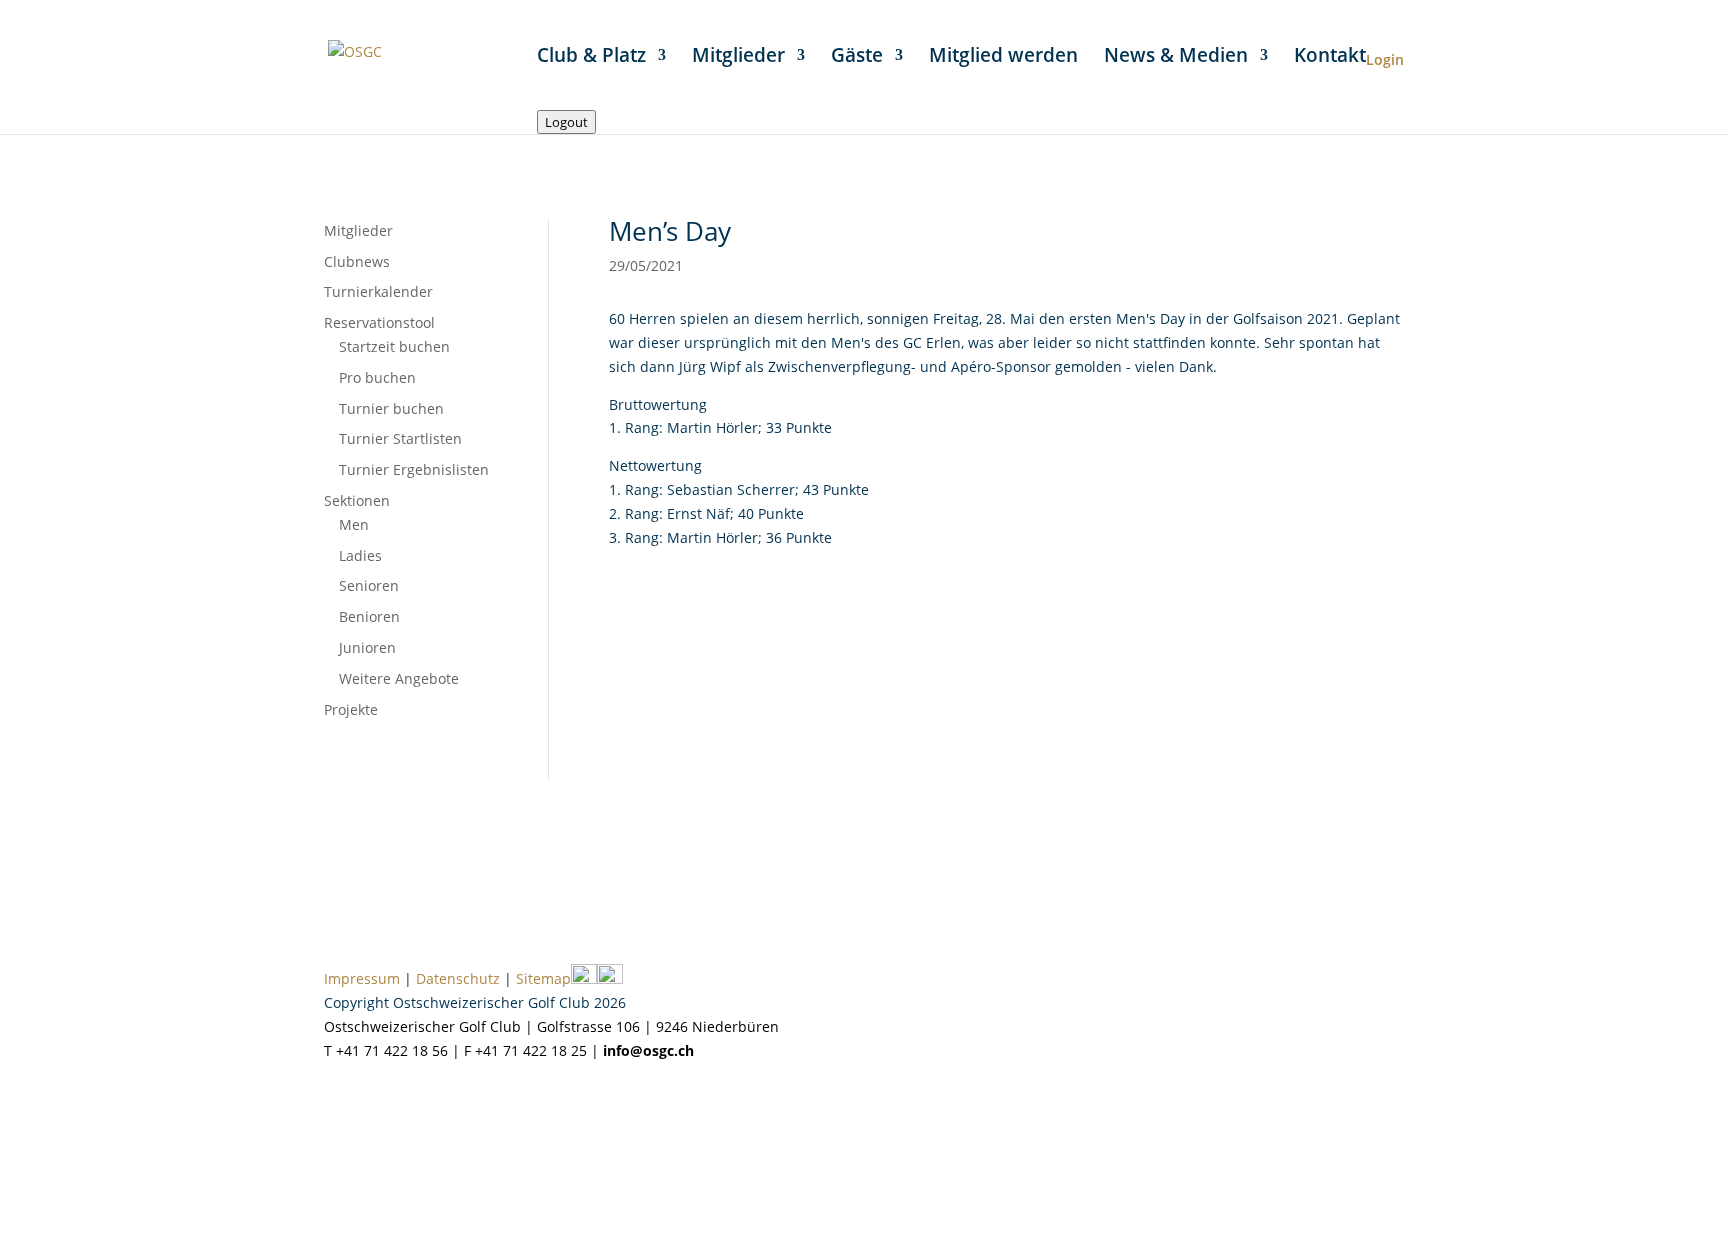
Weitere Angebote (399, 678)
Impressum (362, 978)
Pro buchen (377, 377)
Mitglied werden (1003, 58)
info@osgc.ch (648, 1050)
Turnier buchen (391, 408)
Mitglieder (738, 58)
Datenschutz (458, 978)
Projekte (351, 709)
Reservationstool (379, 322)
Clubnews (357, 261)
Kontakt (1330, 58)
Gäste (857, 58)
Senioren (369, 585)
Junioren (367, 647)
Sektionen (357, 500)
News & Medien (1176, 58)
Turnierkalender (378, 291)
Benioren (369, 616)
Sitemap (543, 978)
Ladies (360, 555)
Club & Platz (591, 58)
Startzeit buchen (394, 346)
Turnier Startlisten (400, 438)
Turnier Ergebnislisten (414, 469)
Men (354, 524)
